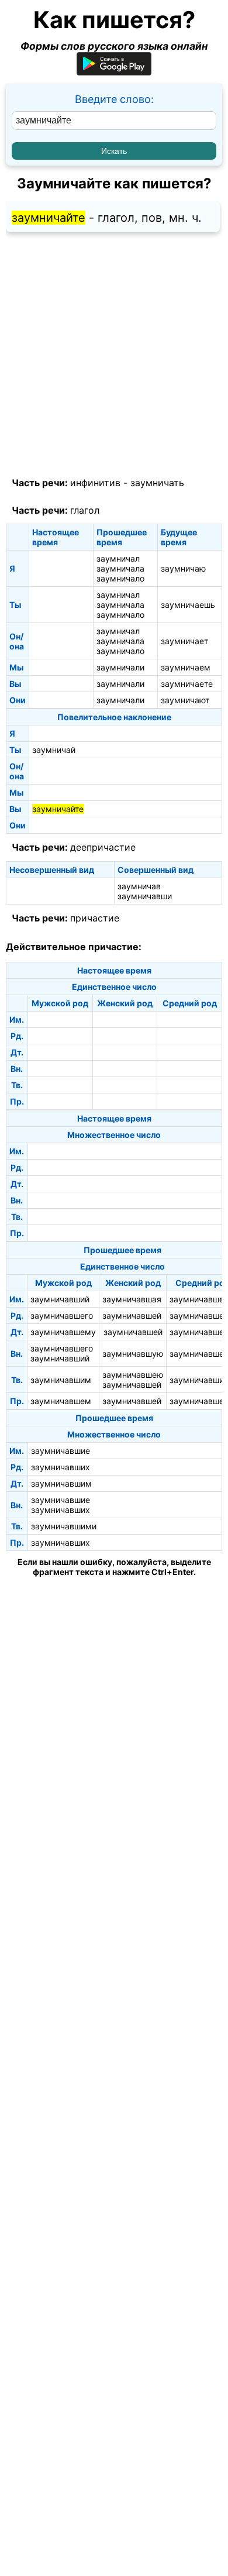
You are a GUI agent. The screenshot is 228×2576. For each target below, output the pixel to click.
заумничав (139, 886)
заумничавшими (64, 1526)
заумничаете (187, 684)
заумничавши (145, 896)
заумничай (54, 750)
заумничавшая (132, 1299)
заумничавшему (63, 1332)
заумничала (120, 568)
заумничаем (186, 667)
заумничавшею (133, 1375)
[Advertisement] (114, 355)
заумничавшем (61, 1401)
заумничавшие (61, 1451)
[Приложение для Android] (114, 72)
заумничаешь (188, 605)
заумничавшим (61, 1380)
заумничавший (60, 1299)
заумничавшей (132, 1315)
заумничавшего (62, 1315)
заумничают (185, 700)
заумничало (120, 578)
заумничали (120, 667)
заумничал (118, 558)
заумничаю (183, 568)
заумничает (184, 641)
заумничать (157, 483)
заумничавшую (133, 1354)
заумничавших (61, 1467)
